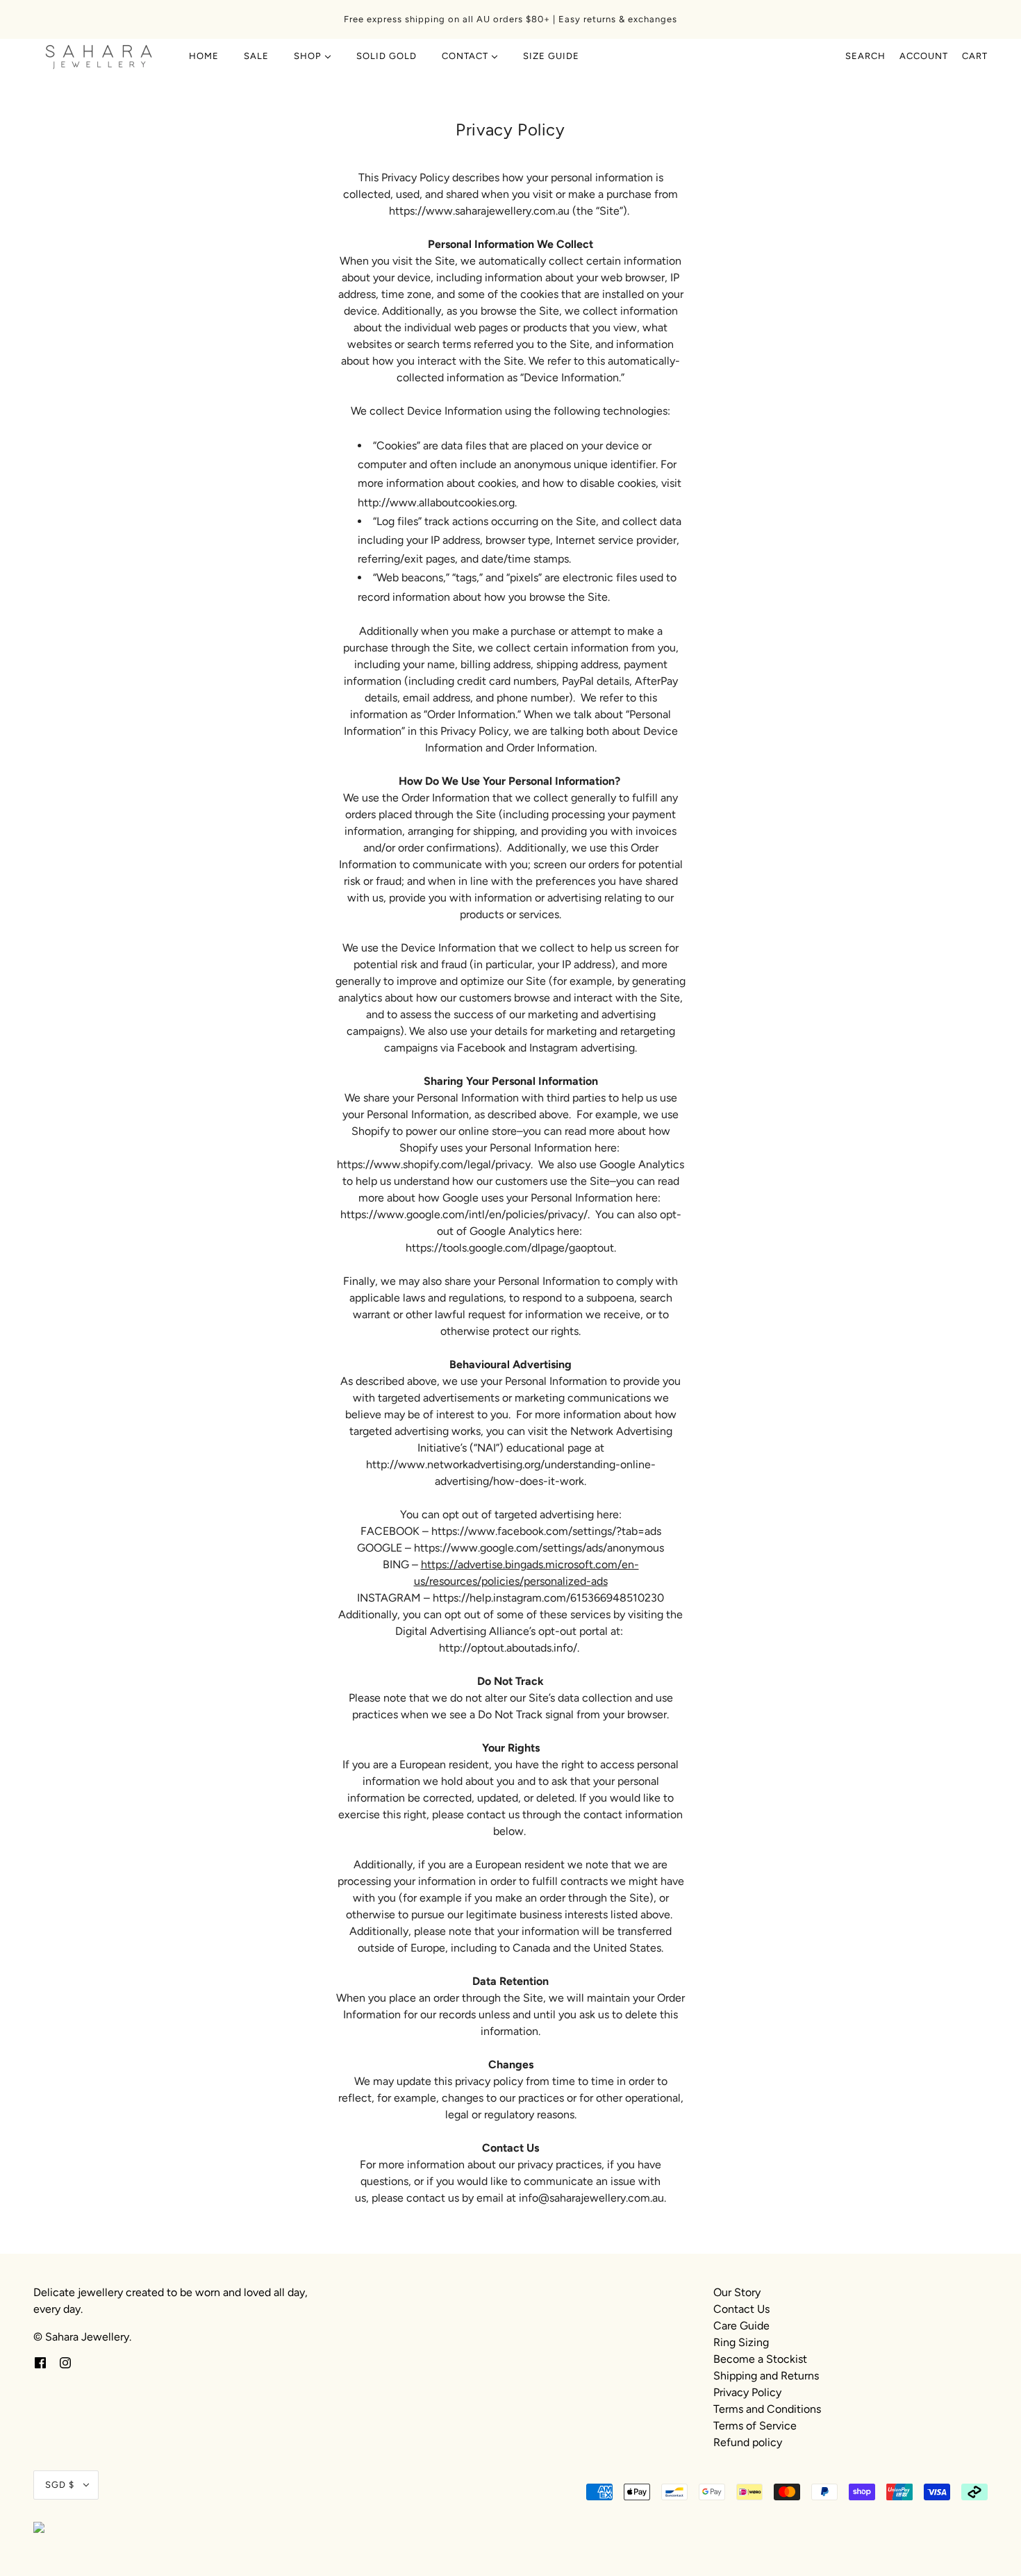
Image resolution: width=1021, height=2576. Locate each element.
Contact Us (741, 2309)
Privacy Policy (747, 2392)
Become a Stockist (760, 2359)
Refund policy (748, 2442)
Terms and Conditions (767, 2409)
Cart (975, 56)
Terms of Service (755, 2426)
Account (924, 56)
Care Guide (741, 2326)
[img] (40, 2362)
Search (865, 56)
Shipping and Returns (766, 2376)
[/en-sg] (99, 56)
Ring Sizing (741, 2342)
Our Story (737, 2292)
